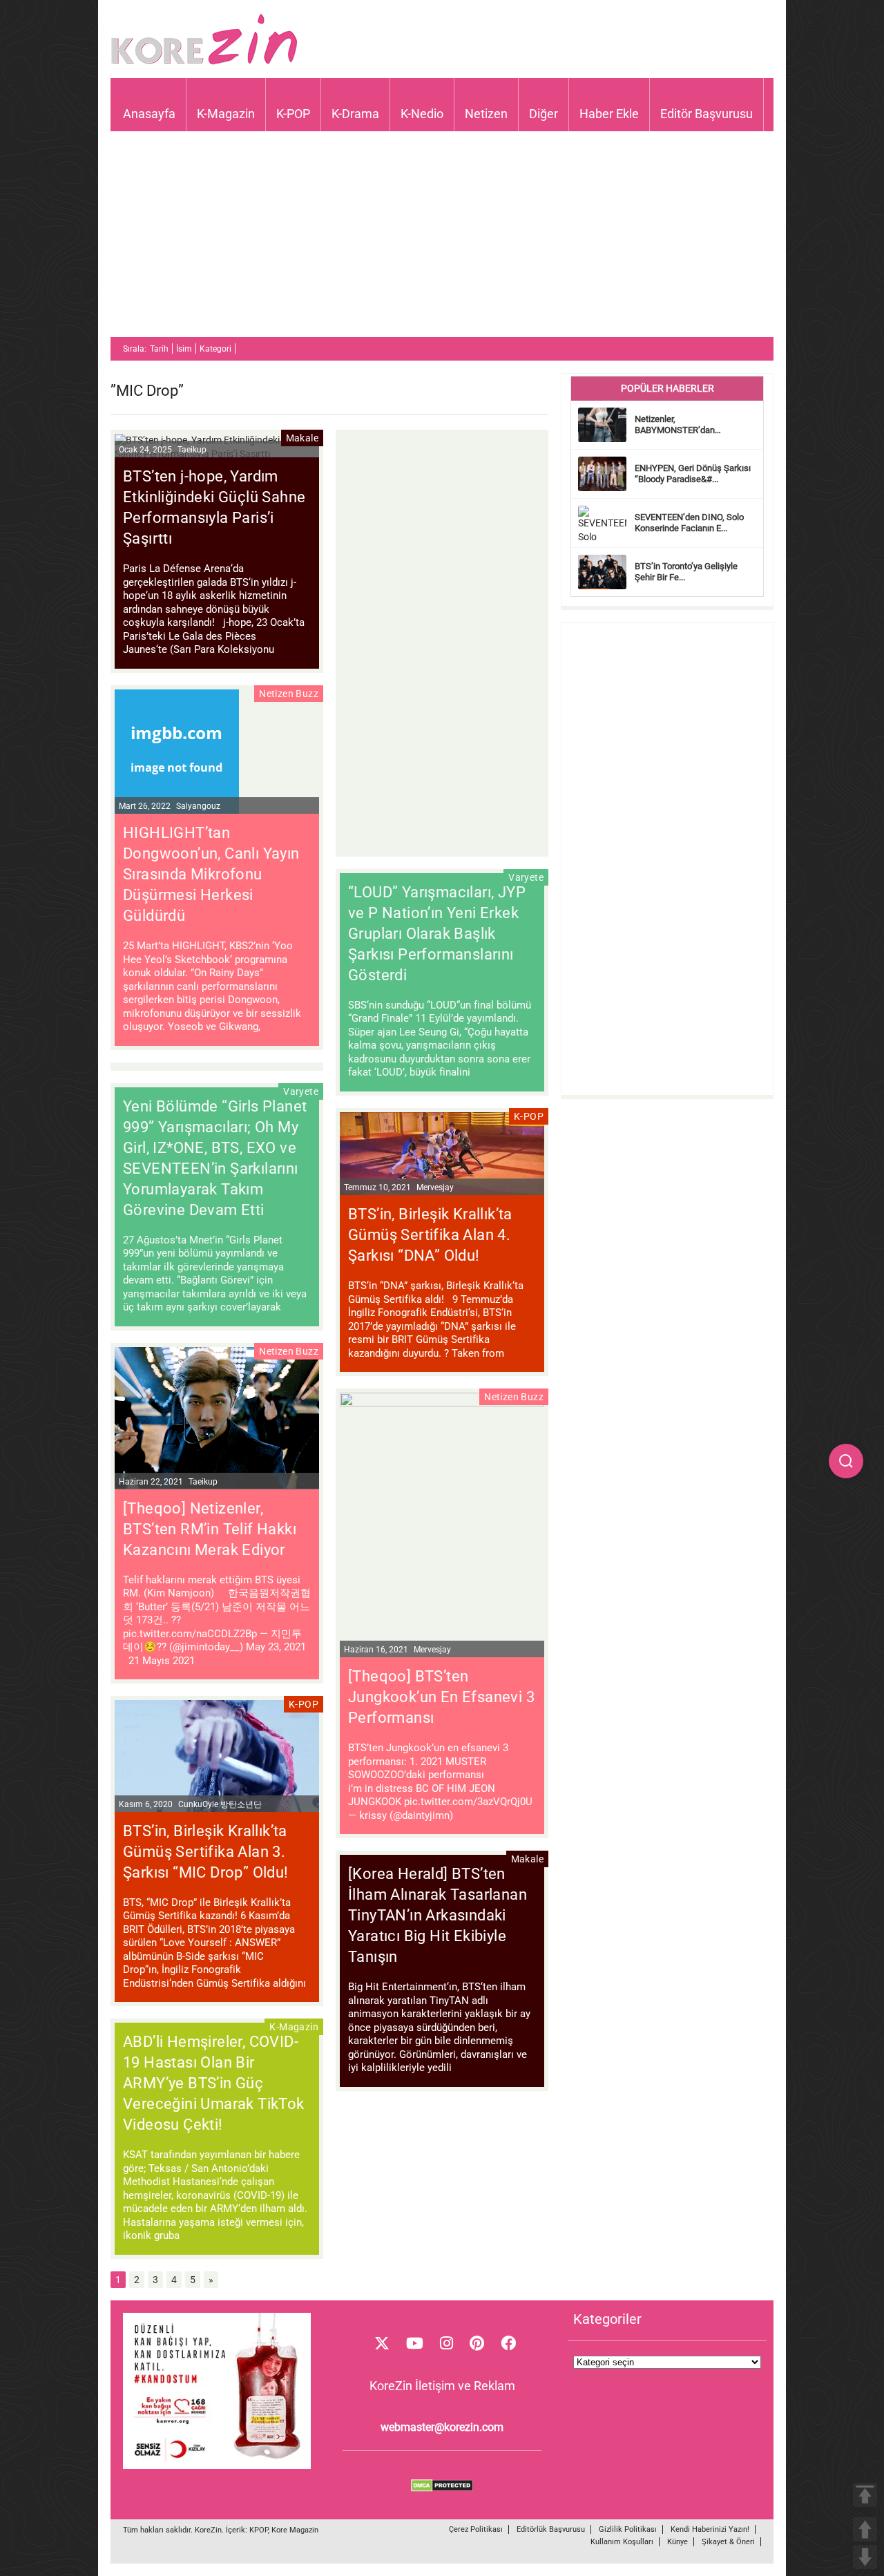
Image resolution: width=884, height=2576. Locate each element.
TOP (865, 2495)
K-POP (293, 114)
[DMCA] (442, 2488)
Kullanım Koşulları (622, 2542)
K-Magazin (226, 114)
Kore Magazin (295, 2530)
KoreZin (208, 2530)
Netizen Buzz (289, 694)
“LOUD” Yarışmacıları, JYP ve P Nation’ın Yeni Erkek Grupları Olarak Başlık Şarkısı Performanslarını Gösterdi (437, 934)
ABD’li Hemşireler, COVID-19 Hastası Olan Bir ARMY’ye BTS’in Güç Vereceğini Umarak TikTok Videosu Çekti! (214, 2083)
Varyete (526, 877)
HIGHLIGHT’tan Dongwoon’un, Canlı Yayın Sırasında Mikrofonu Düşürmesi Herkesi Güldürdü (211, 874)
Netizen (486, 114)
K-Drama (355, 114)
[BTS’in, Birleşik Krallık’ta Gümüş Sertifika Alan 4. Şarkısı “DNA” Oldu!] (442, 1156)
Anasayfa (149, 114)
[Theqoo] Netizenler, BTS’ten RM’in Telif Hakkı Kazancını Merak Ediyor (210, 1529)
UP (865, 2529)
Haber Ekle (609, 114)
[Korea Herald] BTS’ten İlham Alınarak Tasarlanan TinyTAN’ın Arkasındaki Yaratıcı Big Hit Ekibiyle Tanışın (438, 1915)
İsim (184, 349)
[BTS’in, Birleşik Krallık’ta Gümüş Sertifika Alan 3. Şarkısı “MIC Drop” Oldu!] (217, 1758)
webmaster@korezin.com (442, 2427)
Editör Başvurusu (707, 114)
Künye (678, 2542)
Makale (302, 438)
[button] (846, 1461)
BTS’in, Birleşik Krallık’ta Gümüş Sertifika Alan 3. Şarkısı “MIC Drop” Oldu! (206, 1852)
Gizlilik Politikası (628, 2529)
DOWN (865, 2557)
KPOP (259, 2530)
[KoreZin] (204, 63)
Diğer (544, 114)
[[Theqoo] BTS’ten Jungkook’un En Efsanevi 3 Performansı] (442, 1403)
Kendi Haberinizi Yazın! (710, 2529)
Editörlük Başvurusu (551, 2529)
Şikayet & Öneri (728, 2542)
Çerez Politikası (476, 2529)
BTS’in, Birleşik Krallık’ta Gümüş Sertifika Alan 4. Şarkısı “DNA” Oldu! (430, 1235)
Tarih (159, 349)
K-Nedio (422, 114)
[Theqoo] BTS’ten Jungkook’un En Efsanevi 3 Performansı (441, 1697)
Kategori (215, 349)
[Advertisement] (442, 240)
